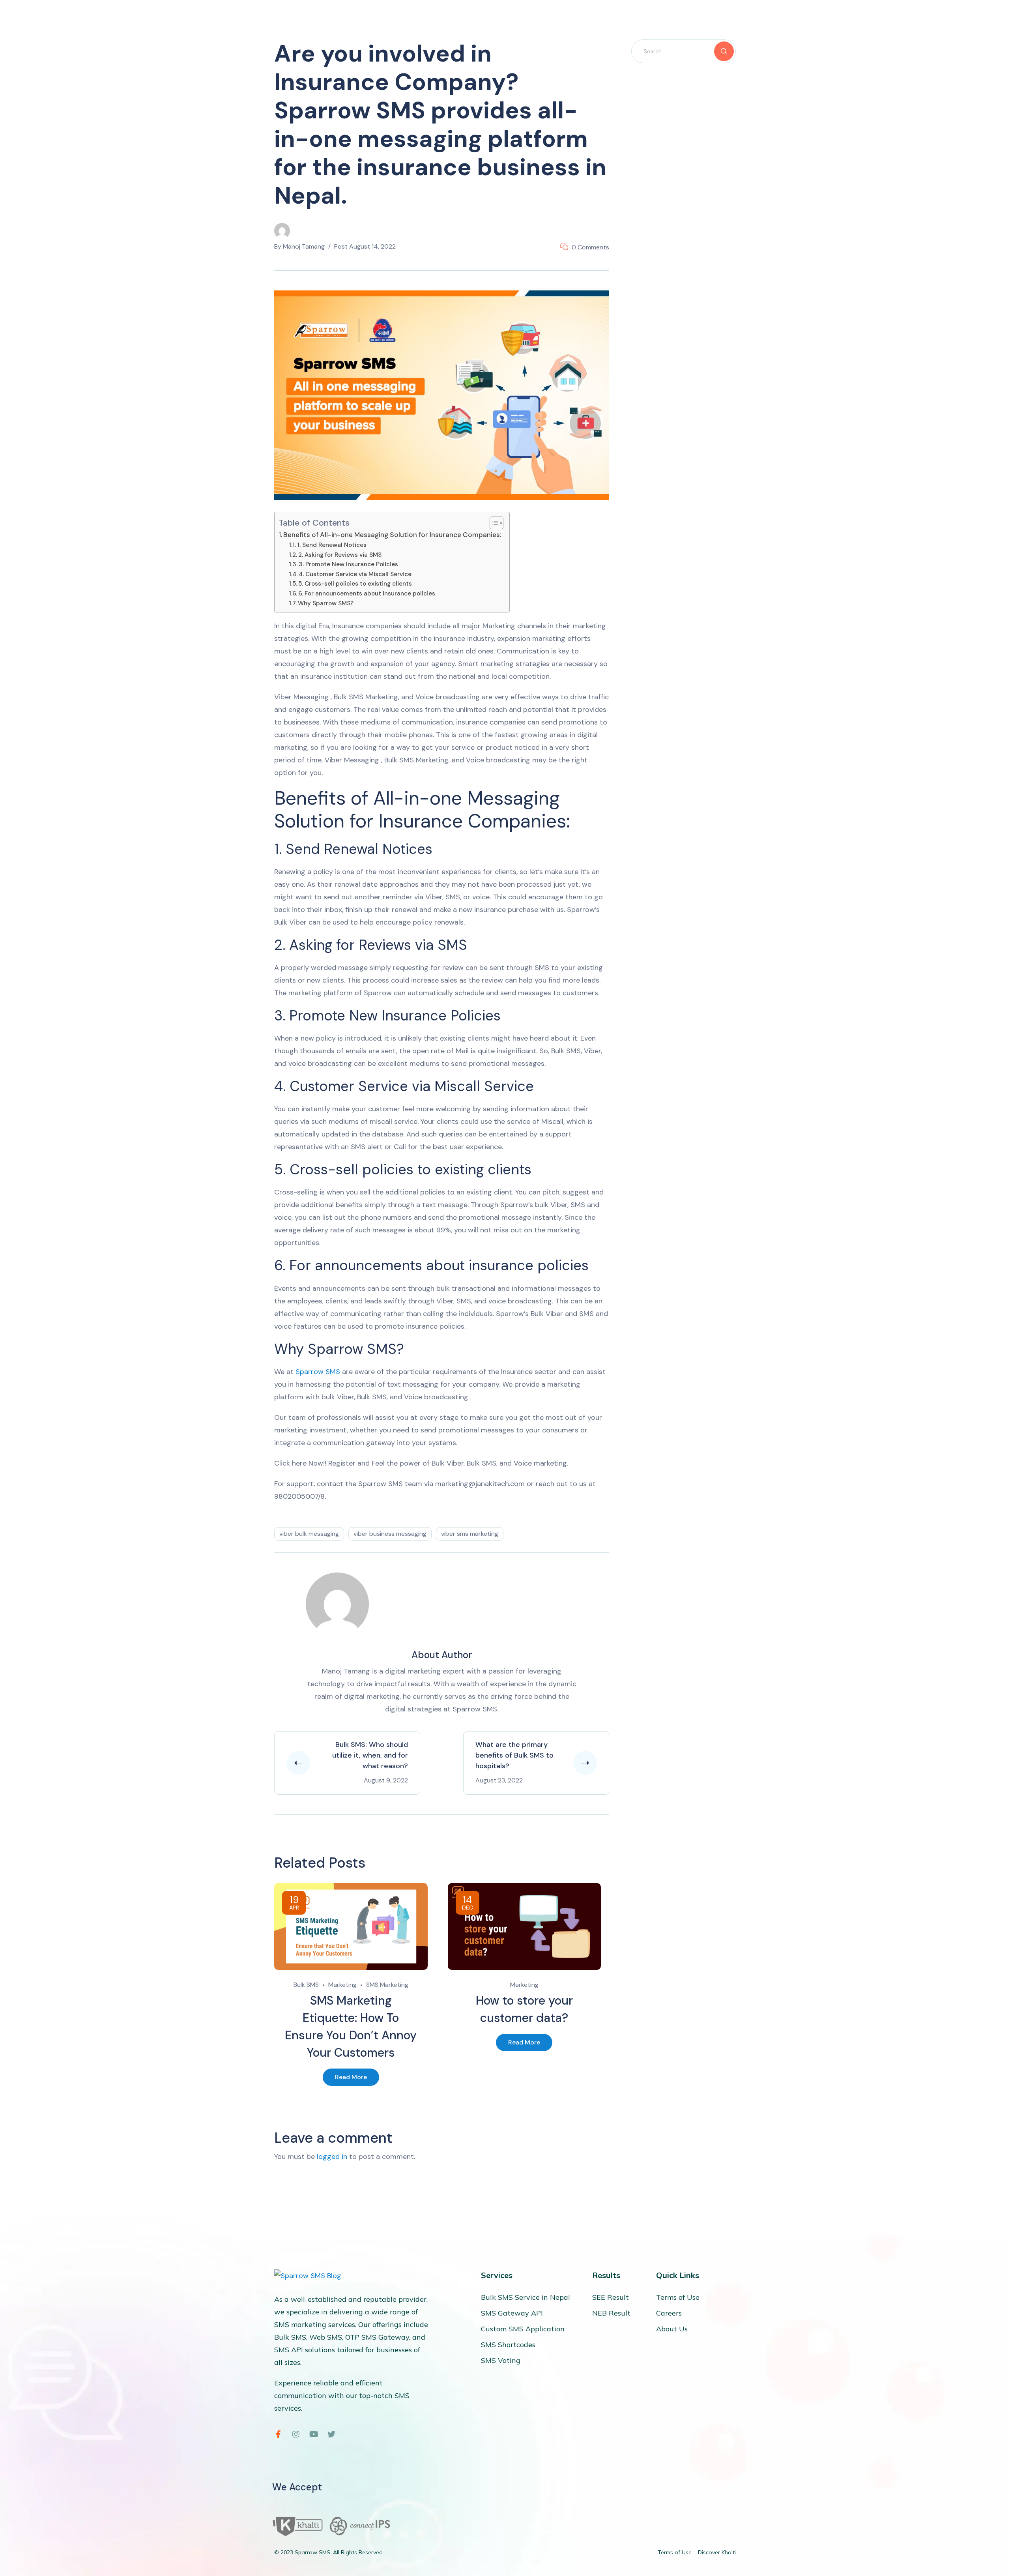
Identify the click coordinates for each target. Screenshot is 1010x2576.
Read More (351, 2077)
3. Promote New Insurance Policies (348, 564)
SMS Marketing (387, 1985)
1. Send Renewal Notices (332, 545)
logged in (332, 2157)
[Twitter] (331, 2434)
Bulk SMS (306, 1985)
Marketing (342, 1985)
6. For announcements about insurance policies (367, 593)
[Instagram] (296, 2434)
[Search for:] (684, 51)
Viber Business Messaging (390, 1534)
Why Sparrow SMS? (326, 603)
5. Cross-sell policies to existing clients (355, 584)
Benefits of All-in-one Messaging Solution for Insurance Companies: (392, 535)
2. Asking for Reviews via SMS (340, 555)
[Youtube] (314, 2434)
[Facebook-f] (278, 2434)
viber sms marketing (470, 1534)
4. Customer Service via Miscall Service (355, 574)
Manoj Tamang (304, 246)
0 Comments (590, 247)
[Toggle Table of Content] (493, 523)
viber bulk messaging (309, 1534)
